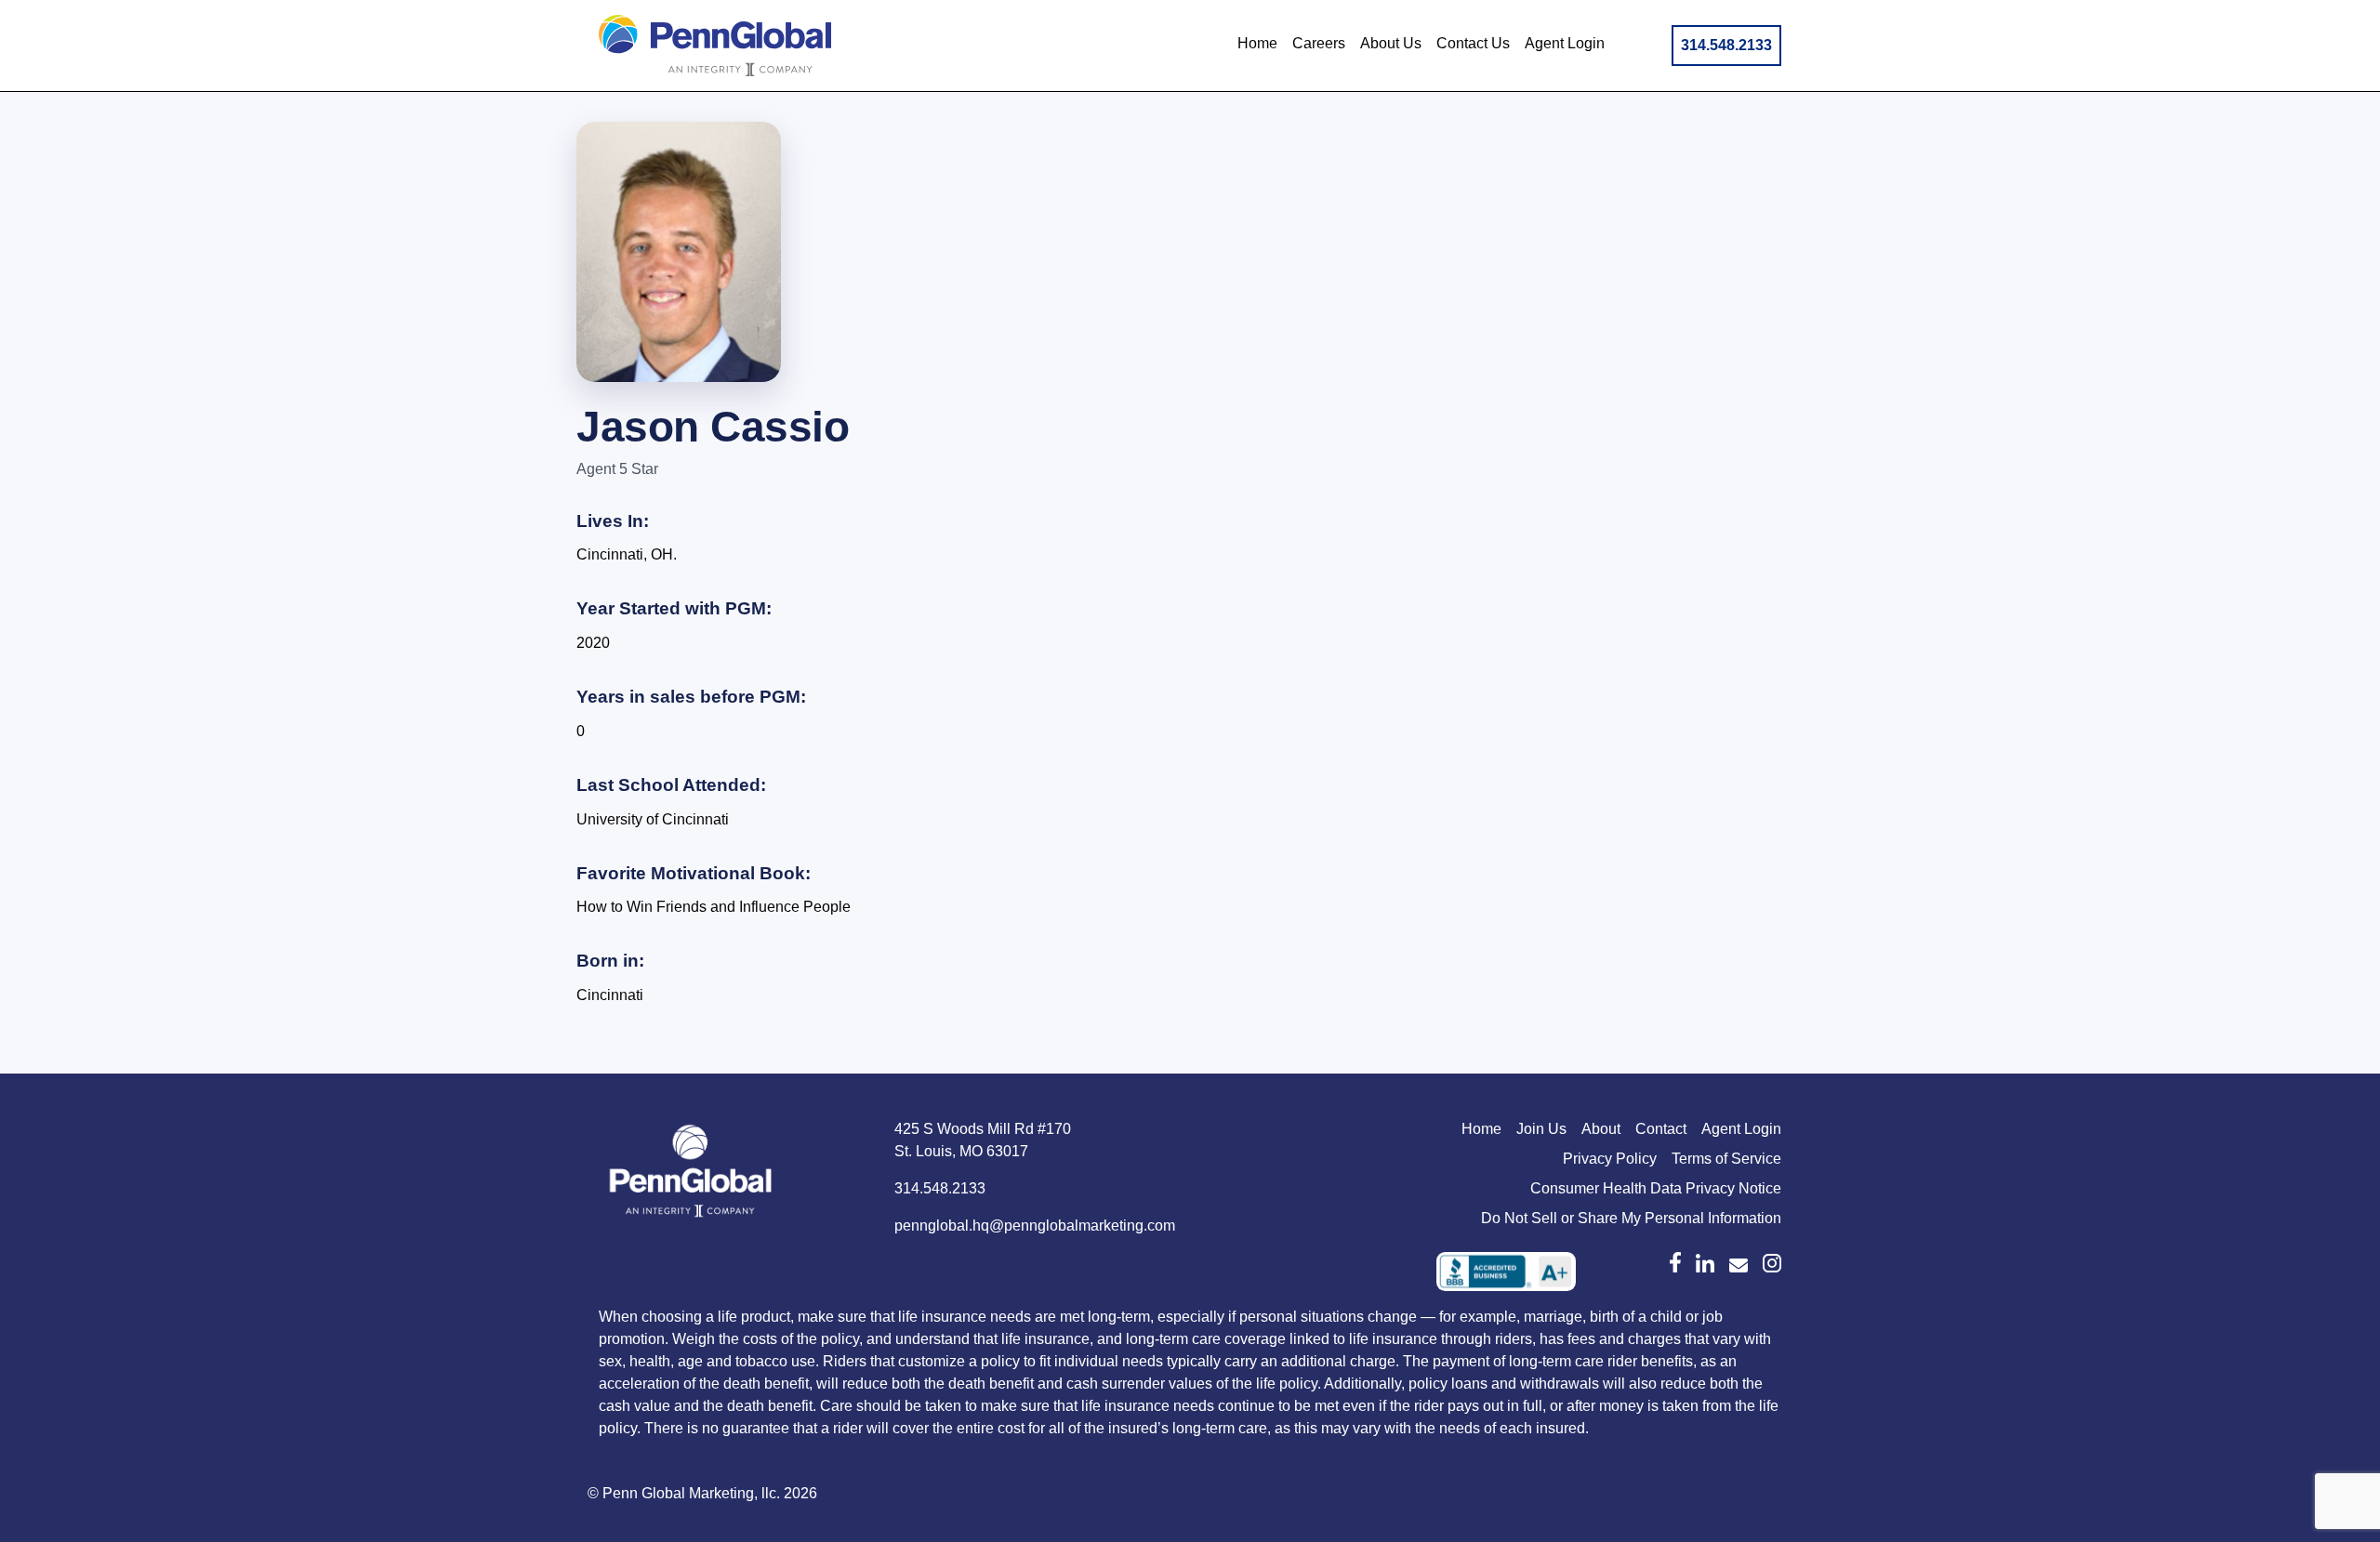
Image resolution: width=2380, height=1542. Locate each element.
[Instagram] (1772, 1263)
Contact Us (1473, 43)
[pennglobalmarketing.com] (1739, 1265)
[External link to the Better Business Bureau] (1506, 1272)
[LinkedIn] (1705, 1263)
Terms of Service (1726, 1159)
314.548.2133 (1726, 45)
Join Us (1541, 1129)
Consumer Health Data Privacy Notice (1656, 1188)
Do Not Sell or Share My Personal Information (1631, 1218)
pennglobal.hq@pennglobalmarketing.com (1035, 1226)
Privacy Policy (1610, 1159)
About (1601, 1129)
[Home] (692, 1175)
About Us (1391, 43)
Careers (1319, 43)
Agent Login (1565, 43)
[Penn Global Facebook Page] (1675, 1262)
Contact (1661, 1129)
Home (1257, 43)
